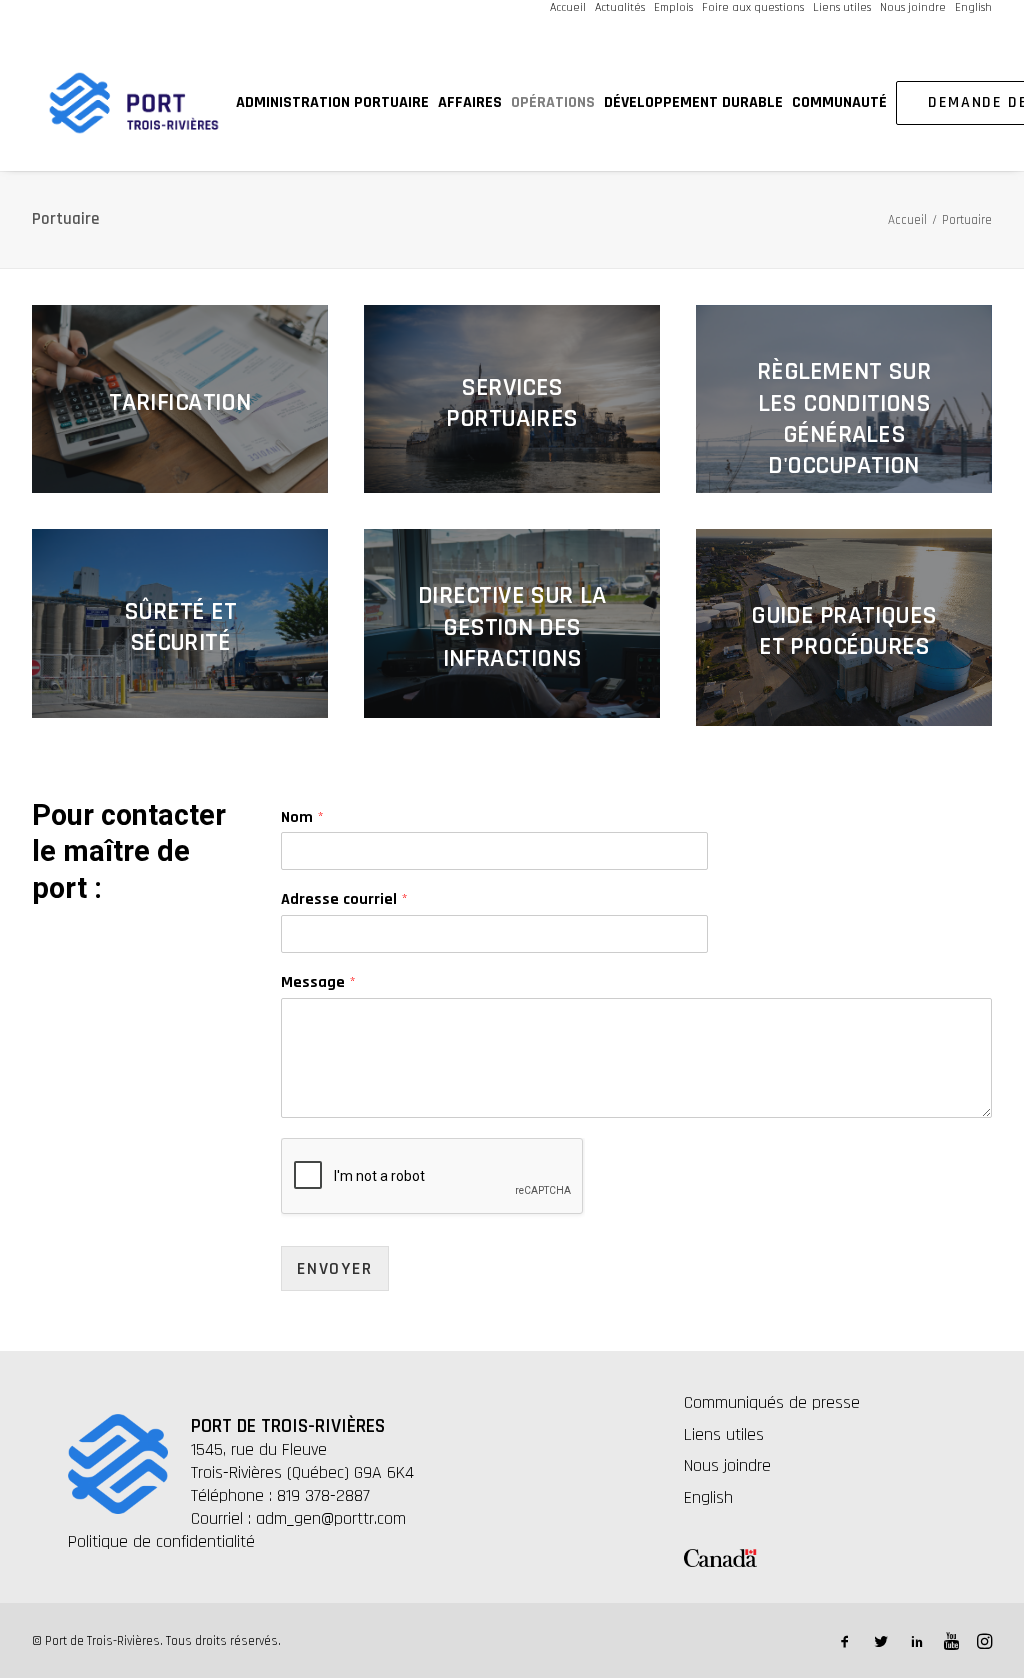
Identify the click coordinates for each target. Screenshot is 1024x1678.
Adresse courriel (344, 900)
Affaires (470, 102)
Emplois (673, 7)
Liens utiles (842, 7)
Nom (302, 818)
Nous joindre (913, 7)
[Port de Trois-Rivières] (134, 103)
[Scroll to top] (983, 1597)
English (973, 7)
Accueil (568, 7)
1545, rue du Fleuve (259, 1449)
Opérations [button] (553, 102)
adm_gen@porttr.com (331, 1518)
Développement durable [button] (693, 102)
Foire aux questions (753, 7)
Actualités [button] (620, 7)
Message (318, 983)
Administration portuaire (332, 102)
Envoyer (335, 1268)
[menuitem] (569, 7)
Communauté (839, 102)
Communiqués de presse (772, 1402)
